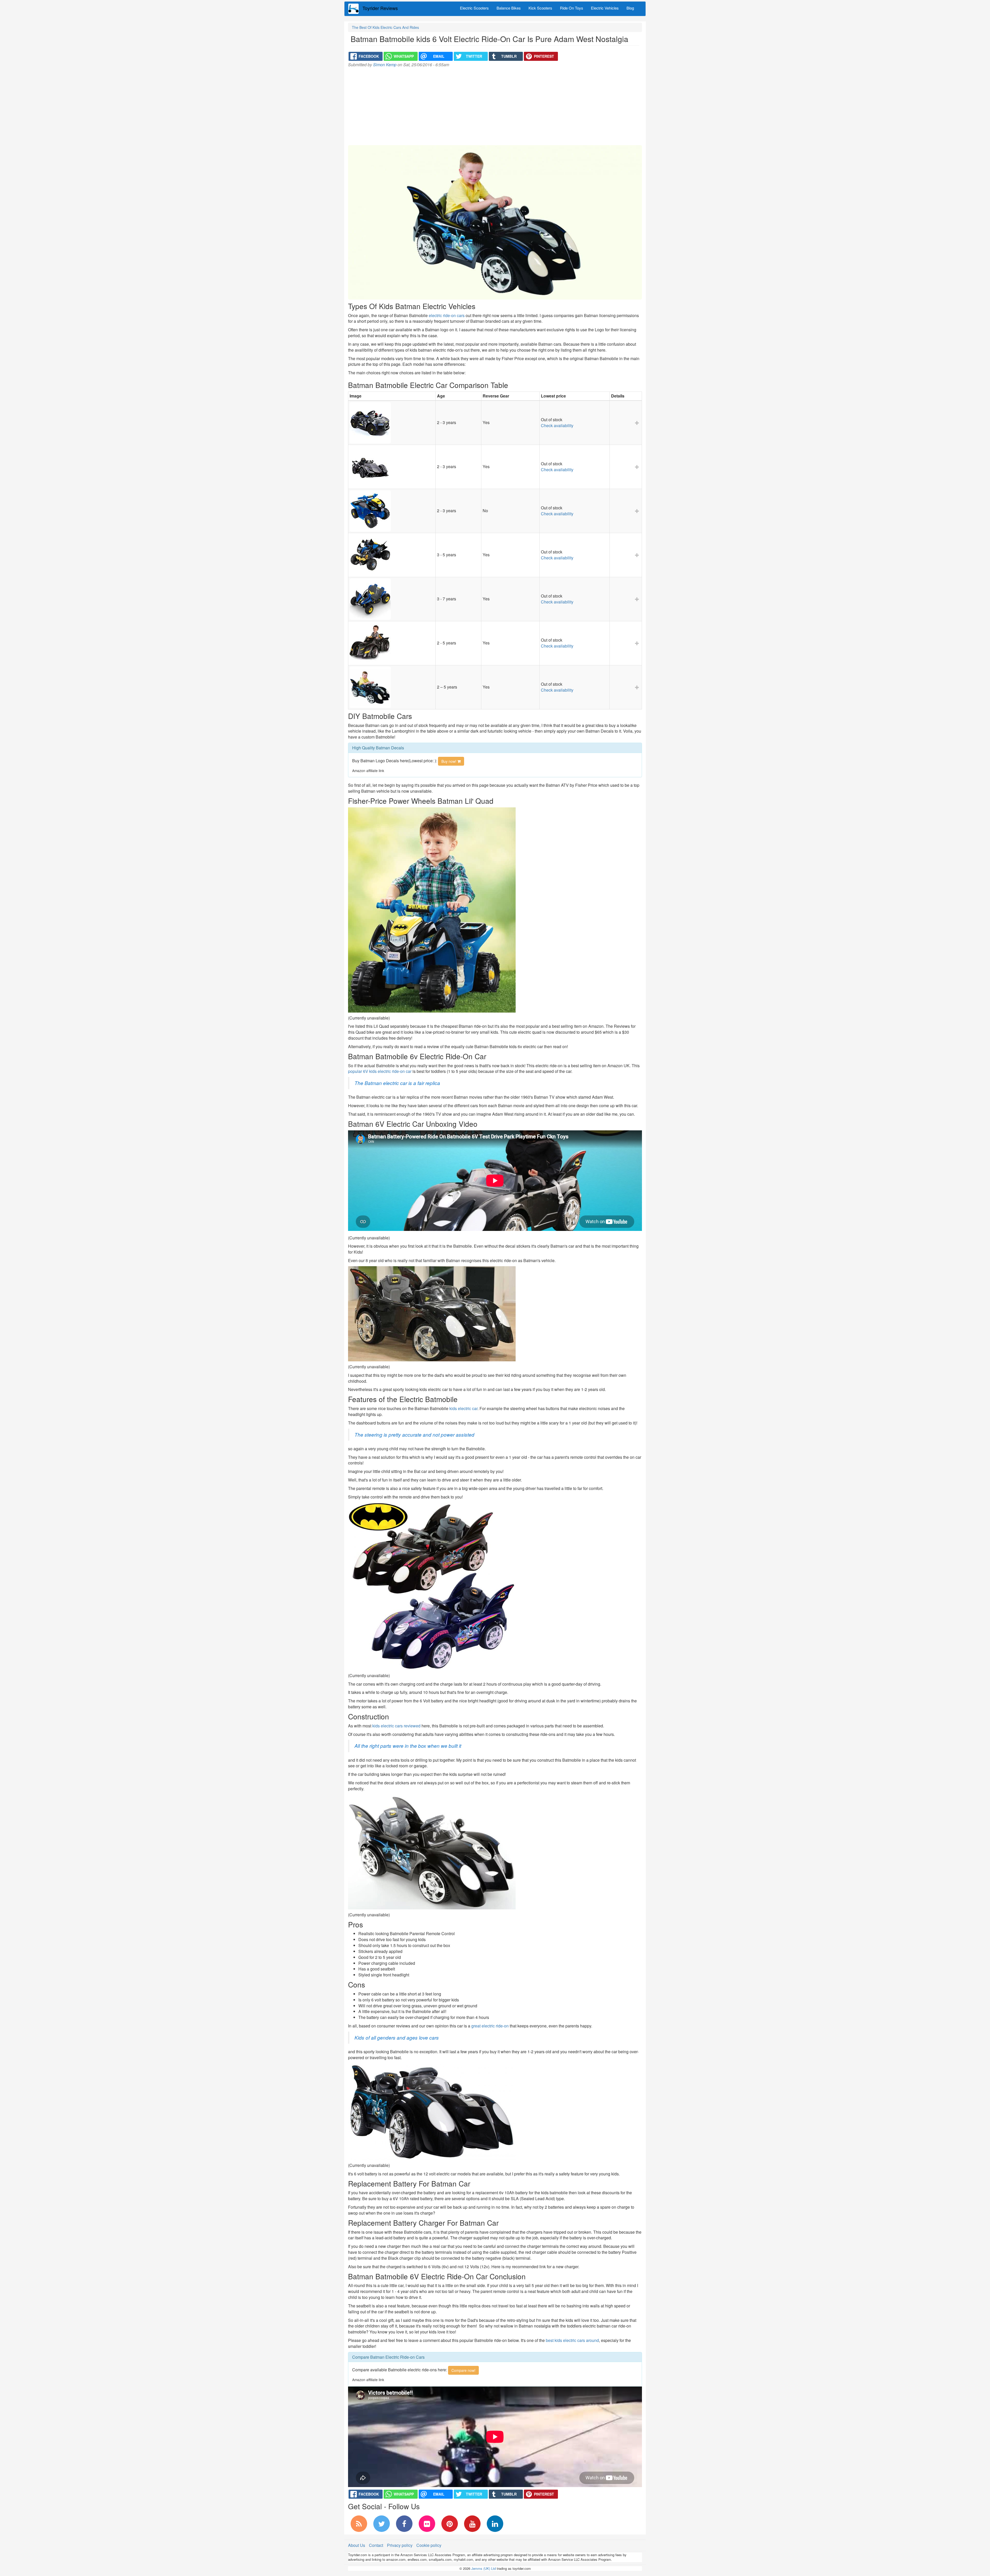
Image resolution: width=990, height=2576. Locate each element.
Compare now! (463, 2370)
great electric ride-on (490, 2026)
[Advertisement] (495, 106)
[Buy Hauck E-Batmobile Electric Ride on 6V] (392, 423)
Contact (376, 2545)
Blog (630, 8)
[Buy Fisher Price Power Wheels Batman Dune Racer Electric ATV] (392, 599)
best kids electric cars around (572, 2340)
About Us (357, 2545)
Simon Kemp (385, 65)
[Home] (355, 9)
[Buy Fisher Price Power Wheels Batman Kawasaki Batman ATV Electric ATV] (392, 555)
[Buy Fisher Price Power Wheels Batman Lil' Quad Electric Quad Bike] (392, 511)
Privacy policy (400, 2545)
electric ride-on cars (447, 315)
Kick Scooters (540, 8)
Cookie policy (429, 2545)
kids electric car (463, 1408)
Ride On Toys (572, 8)
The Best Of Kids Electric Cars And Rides (385, 27)
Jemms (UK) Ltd (484, 2568)
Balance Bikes (509, 8)
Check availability (557, 425)
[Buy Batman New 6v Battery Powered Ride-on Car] (392, 643)
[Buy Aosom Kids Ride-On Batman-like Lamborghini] (392, 467)
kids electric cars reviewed (396, 1726)
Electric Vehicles (605, 8)
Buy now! (449, 761)
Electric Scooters (474, 8)
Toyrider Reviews (380, 8)
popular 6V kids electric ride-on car (380, 1071)
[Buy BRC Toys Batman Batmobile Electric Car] (392, 687)
